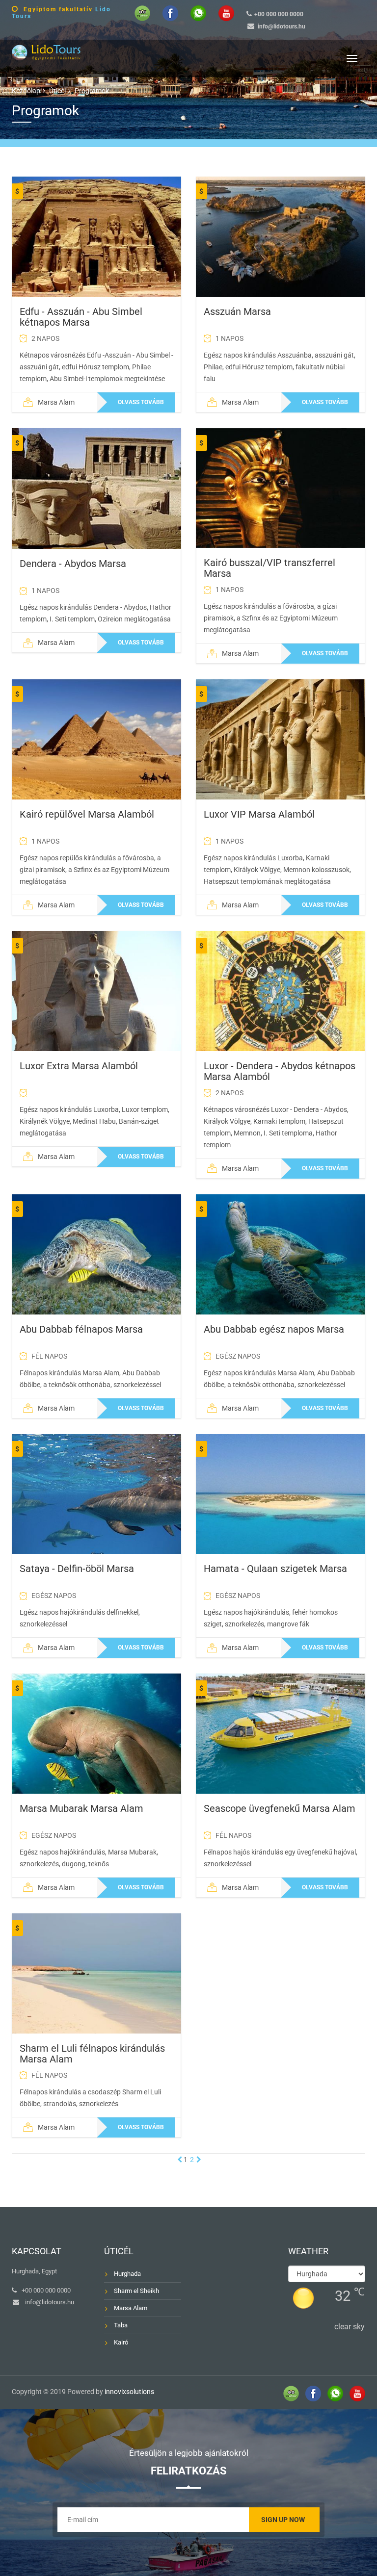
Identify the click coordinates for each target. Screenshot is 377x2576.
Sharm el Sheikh (136, 2291)
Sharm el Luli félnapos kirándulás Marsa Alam (92, 2054)
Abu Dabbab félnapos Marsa (81, 1329)
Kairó (121, 2342)
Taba (121, 2325)
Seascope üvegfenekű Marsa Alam (280, 1808)
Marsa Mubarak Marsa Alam (81, 1808)
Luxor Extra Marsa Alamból (79, 1066)
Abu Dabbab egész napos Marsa (274, 1329)
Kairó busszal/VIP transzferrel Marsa (269, 568)
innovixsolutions (129, 2392)
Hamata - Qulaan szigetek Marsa (275, 1569)
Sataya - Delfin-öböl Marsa (77, 1569)
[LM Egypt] (46, 51)
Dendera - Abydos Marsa (73, 564)
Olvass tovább (141, 402)
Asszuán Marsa (237, 311)
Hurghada (127, 2274)
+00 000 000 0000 (279, 14)
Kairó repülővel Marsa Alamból (87, 814)
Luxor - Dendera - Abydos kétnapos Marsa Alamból (280, 1071)
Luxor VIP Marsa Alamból (259, 814)
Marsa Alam (131, 2308)
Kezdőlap (26, 91)
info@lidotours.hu (282, 26)
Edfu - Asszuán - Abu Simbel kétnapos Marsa (81, 317)
